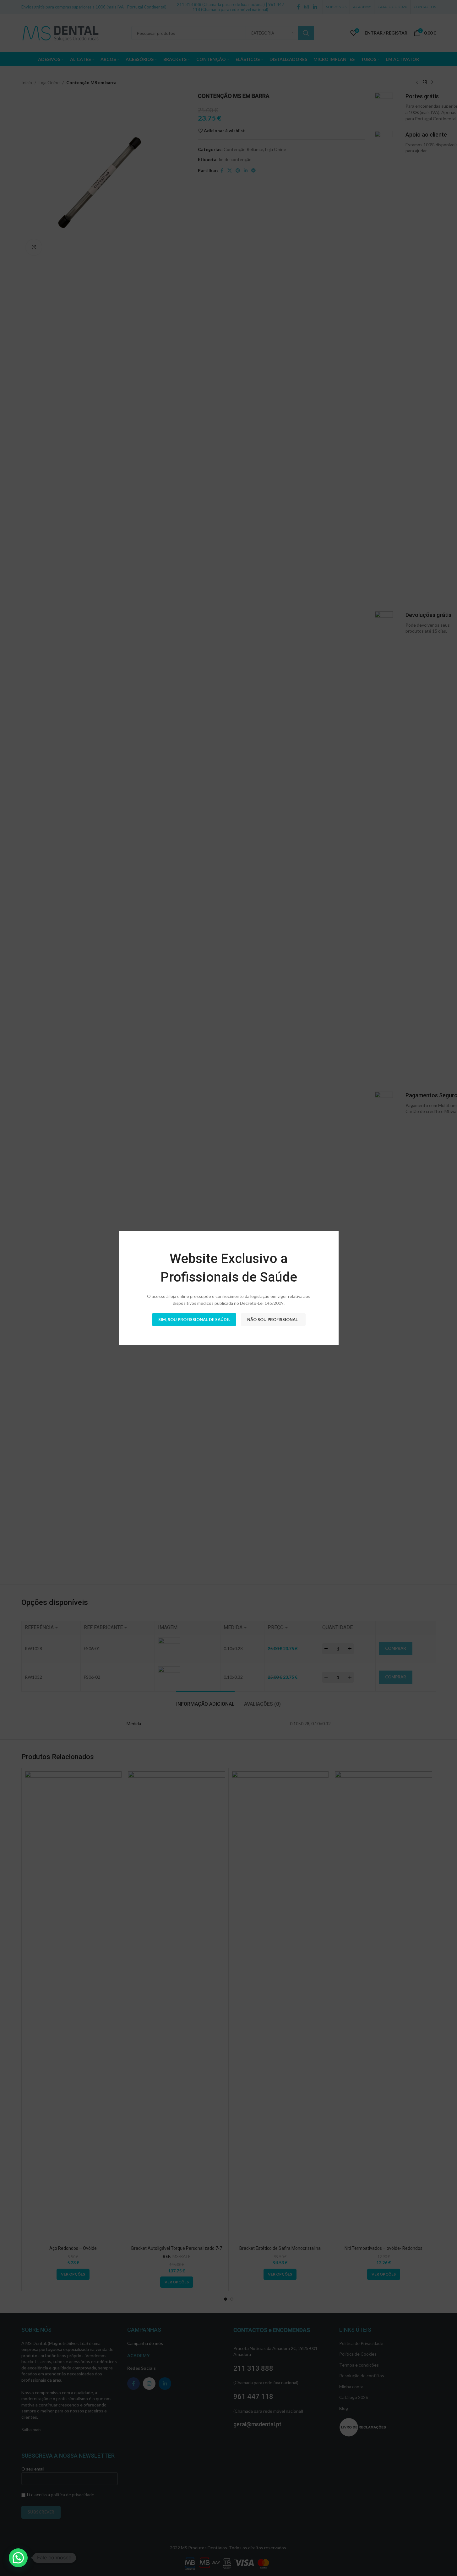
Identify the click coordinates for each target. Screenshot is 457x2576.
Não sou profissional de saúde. (273, 1320)
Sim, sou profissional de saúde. (194, 1320)
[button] (18, 2558)
